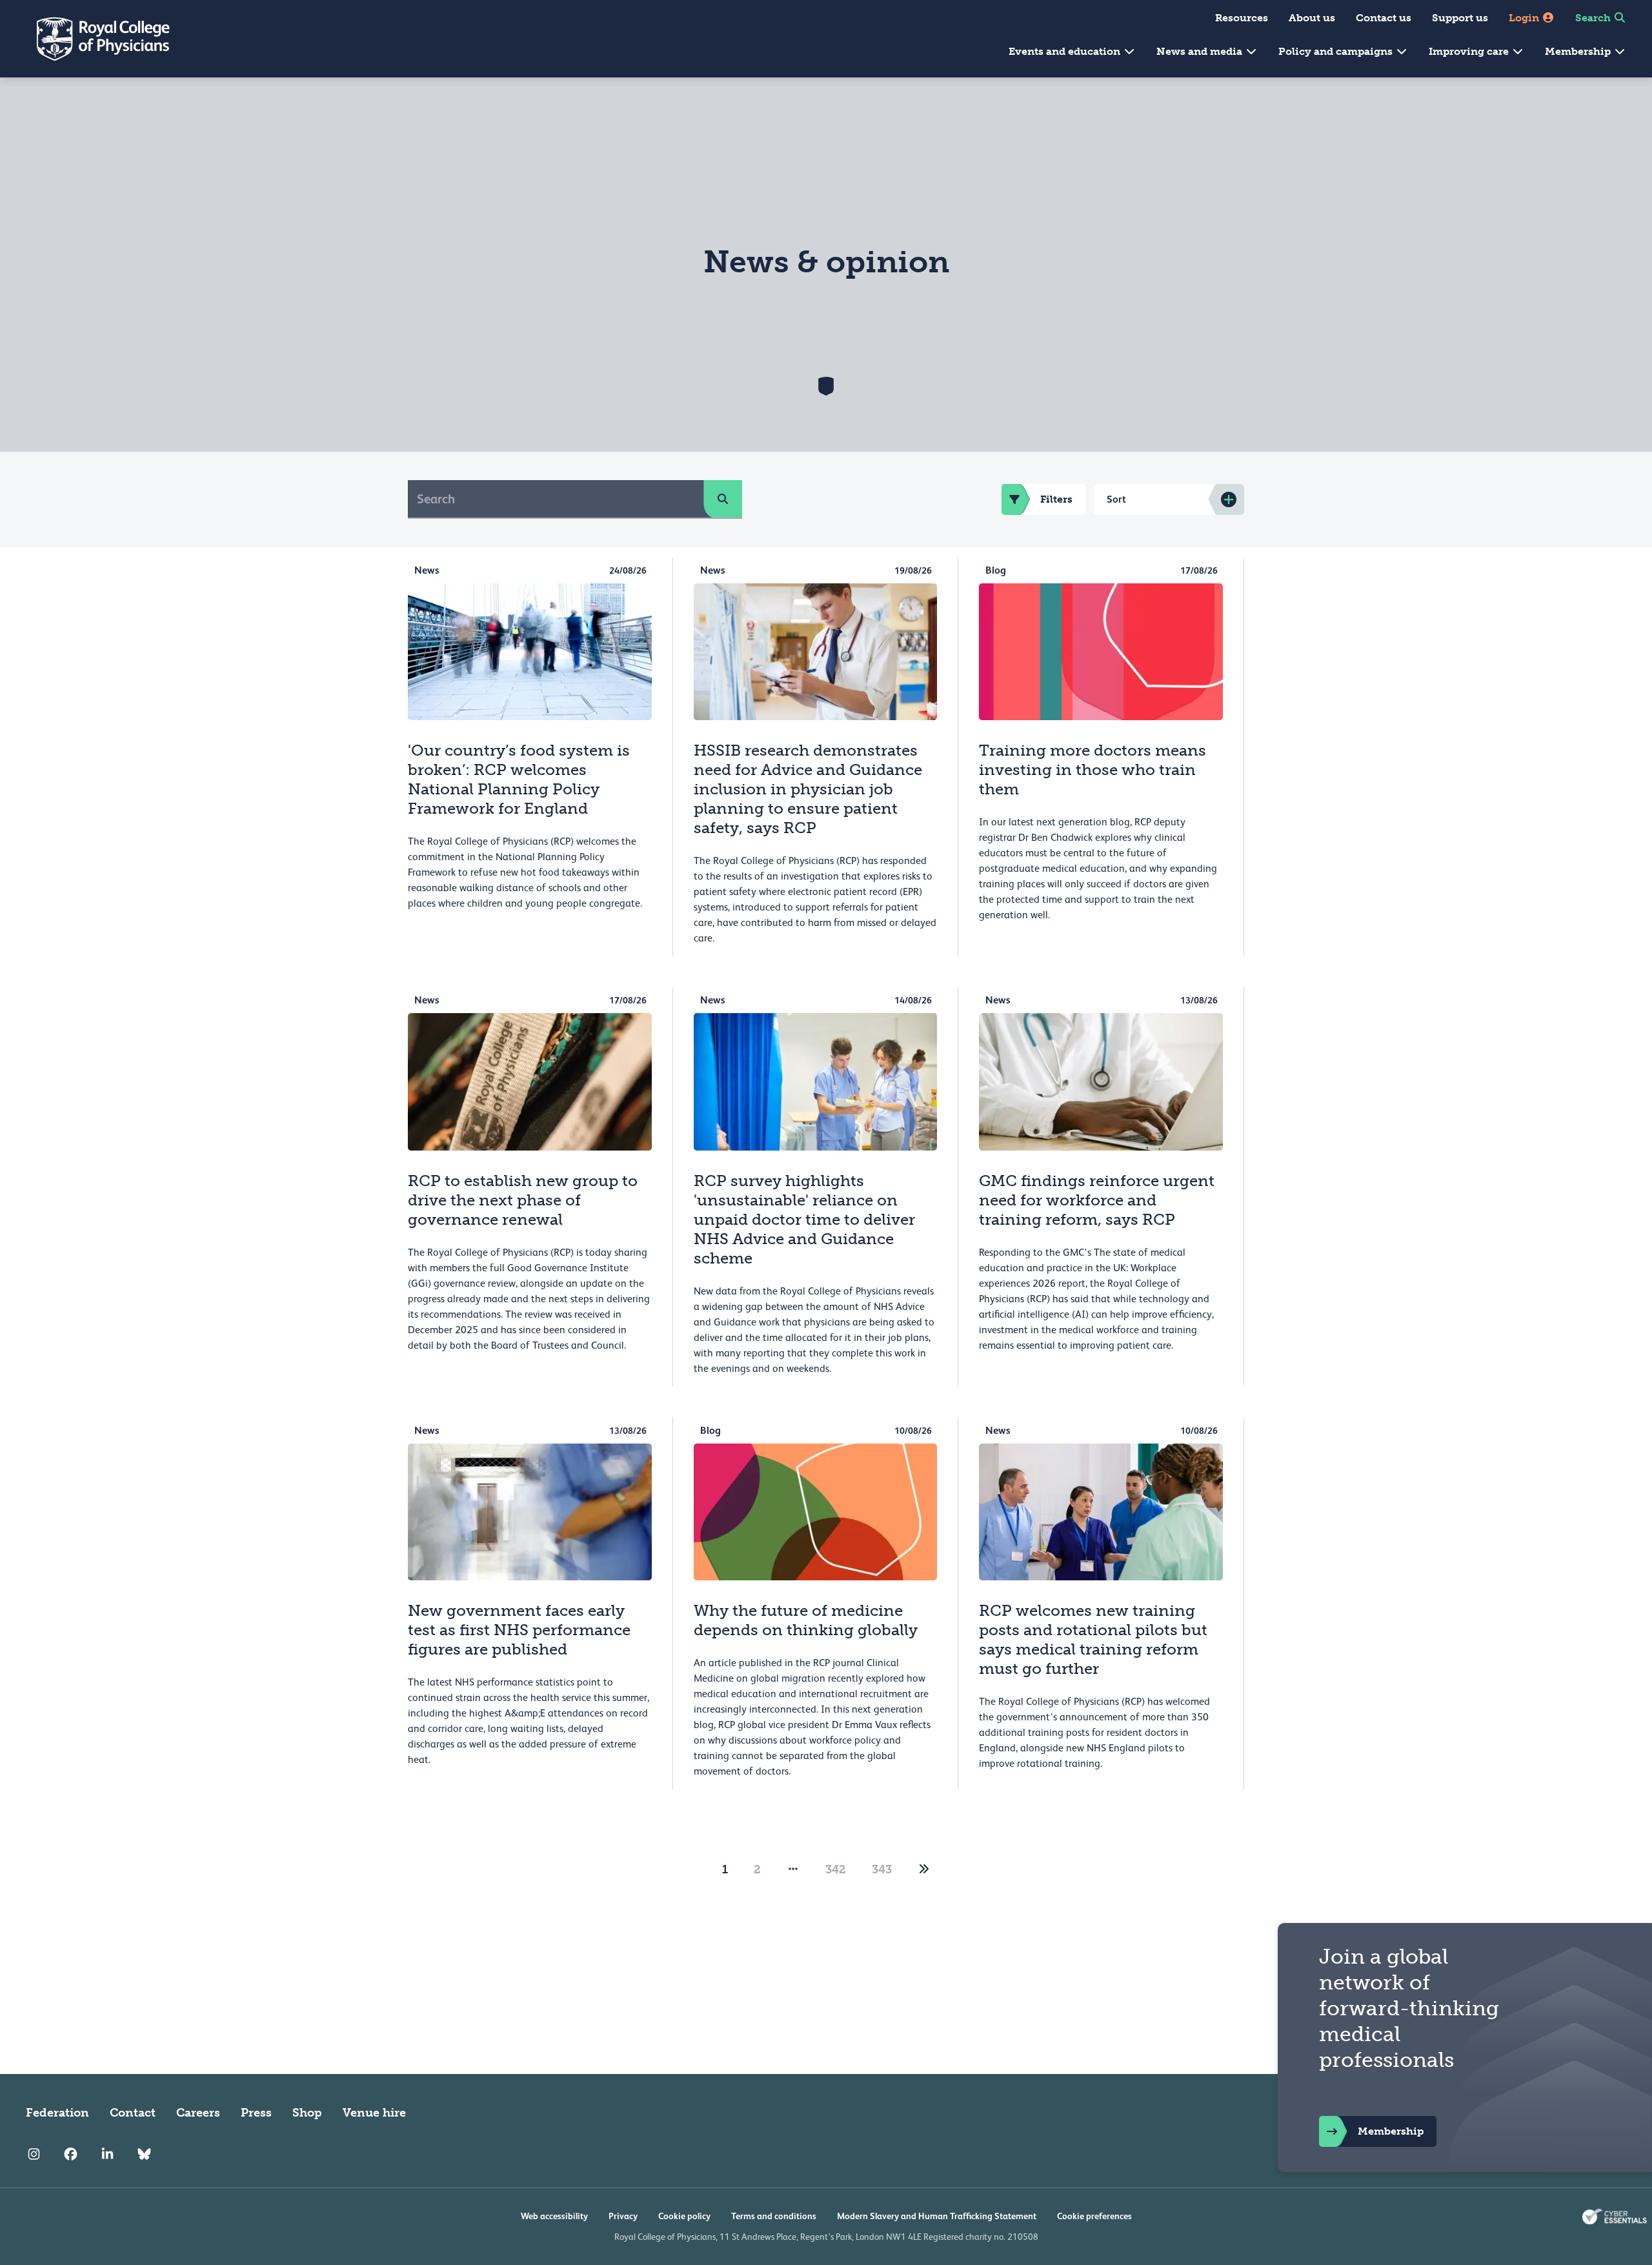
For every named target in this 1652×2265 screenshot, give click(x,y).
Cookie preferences (1094, 2216)
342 (836, 1869)
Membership (1579, 51)
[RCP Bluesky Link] (144, 2154)
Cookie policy (684, 2216)
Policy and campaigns (1337, 51)
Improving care (1470, 51)
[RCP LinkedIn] (107, 2154)
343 (882, 1869)
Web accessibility (554, 2216)
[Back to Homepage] (94, 39)
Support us (1460, 18)
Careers (198, 2113)
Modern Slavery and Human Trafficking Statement (937, 2216)
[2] (924, 1869)
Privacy (623, 2216)
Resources (1242, 18)
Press (256, 2113)
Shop (307, 2113)
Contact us (1384, 18)
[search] (723, 499)
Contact (133, 2113)
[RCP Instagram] (34, 2154)
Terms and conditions (774, 2216)
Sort (1116, 499)
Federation (57, 2113)
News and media (1201, 51)
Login (1525, 18)
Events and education (1066, 51)
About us (1312, 18)
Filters (1056, 499)
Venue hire (374, 2113)
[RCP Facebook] (71, 2154)
